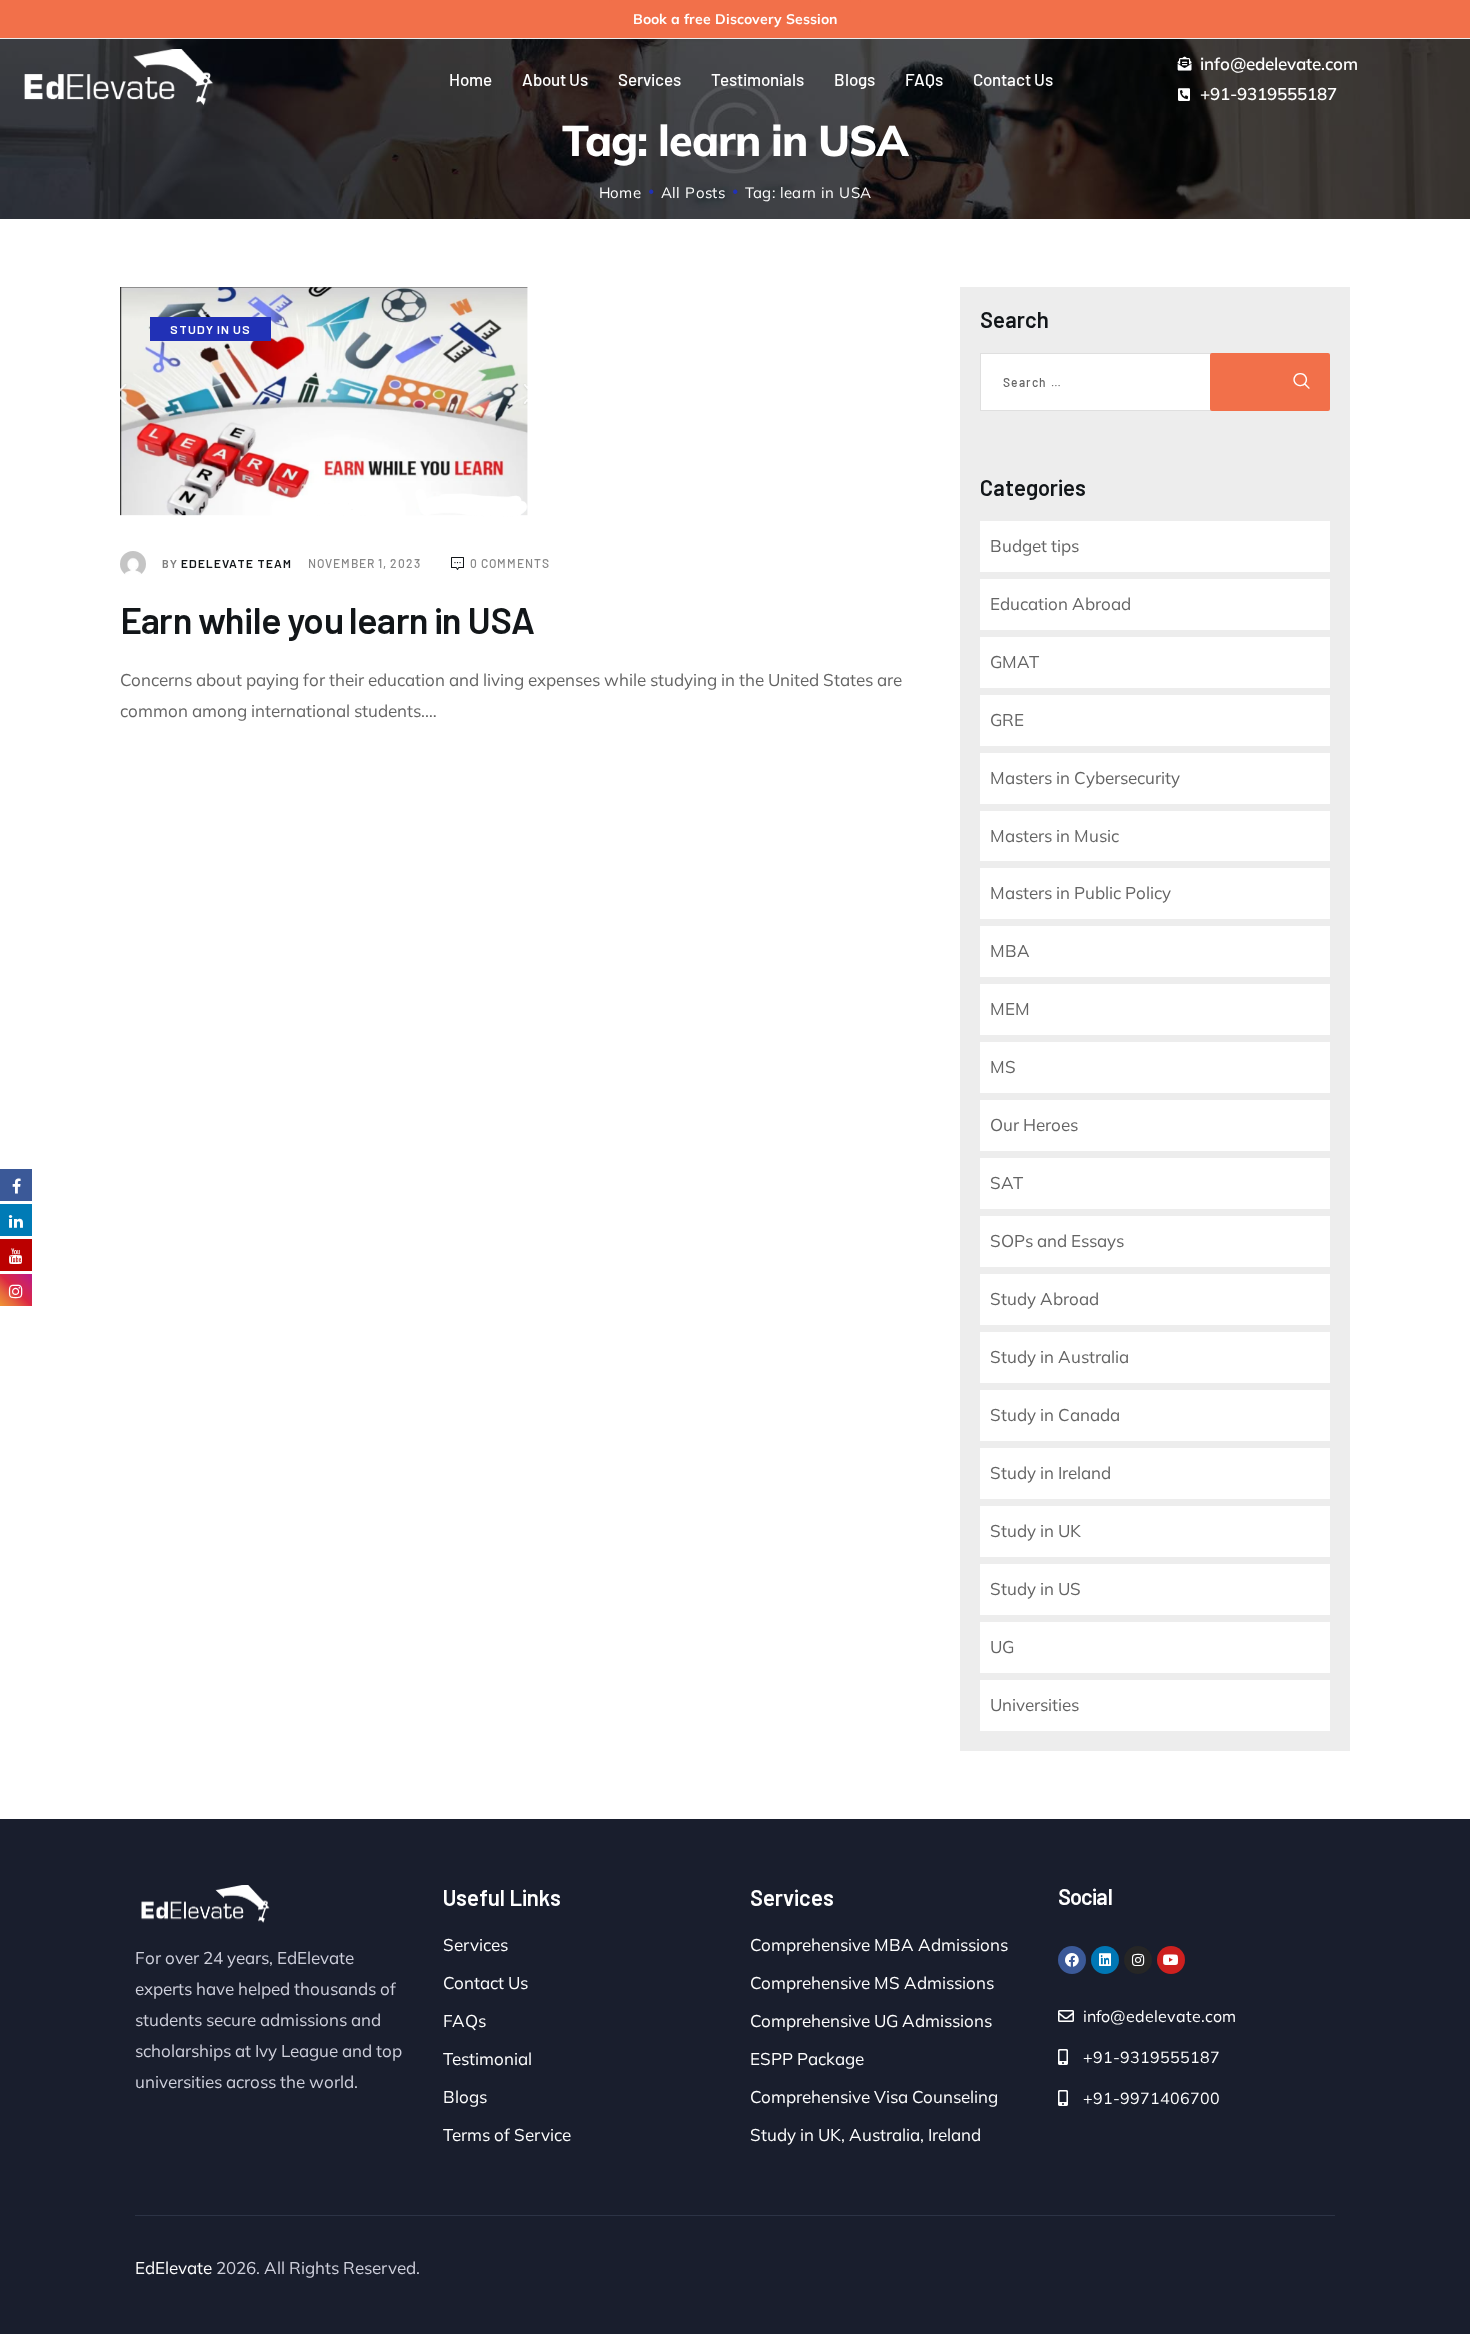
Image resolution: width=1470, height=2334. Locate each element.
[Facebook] (1072, 1960)
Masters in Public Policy (1080, 892)
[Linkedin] (1105, 1960)
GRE (1007, 719)
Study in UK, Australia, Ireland (865, 2134)
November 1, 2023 (366, 563)
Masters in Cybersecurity (1085, 777)
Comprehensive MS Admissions (872, 1982)
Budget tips (1034, 545)
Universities (1034, 1704)
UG (1002, 1646)
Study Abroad (1044, 1298)
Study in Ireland (1050, 1472)
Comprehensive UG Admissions (871, 2020)
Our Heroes (1034, 1124)
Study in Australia (1059, 1356)
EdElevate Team (228, 563)
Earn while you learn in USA (327, 619)
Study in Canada (1055, 1414)
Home (620, 192)
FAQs (464, 2020)
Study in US (210, 329)
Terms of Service (507, 2134)
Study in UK (1035, 1530)
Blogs (465, 2096)
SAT (1006, 1182)
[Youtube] (1171, 1960)
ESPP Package (807, 2058)
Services (475, 1944)
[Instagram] (1138, 1960)
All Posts (693, 192)
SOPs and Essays (1057, 1240)
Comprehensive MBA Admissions (879, 1944)
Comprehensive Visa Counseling (874, 2096)
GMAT (1014, 661)
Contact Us (485, 1982)
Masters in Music (1054, 835)
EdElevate (173, 2267)
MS (1003, 1066)
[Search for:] (1098, 382)
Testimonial (487, 2058)
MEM (1010, 1008)
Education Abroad (1060, 603)
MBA (1010, 950)
